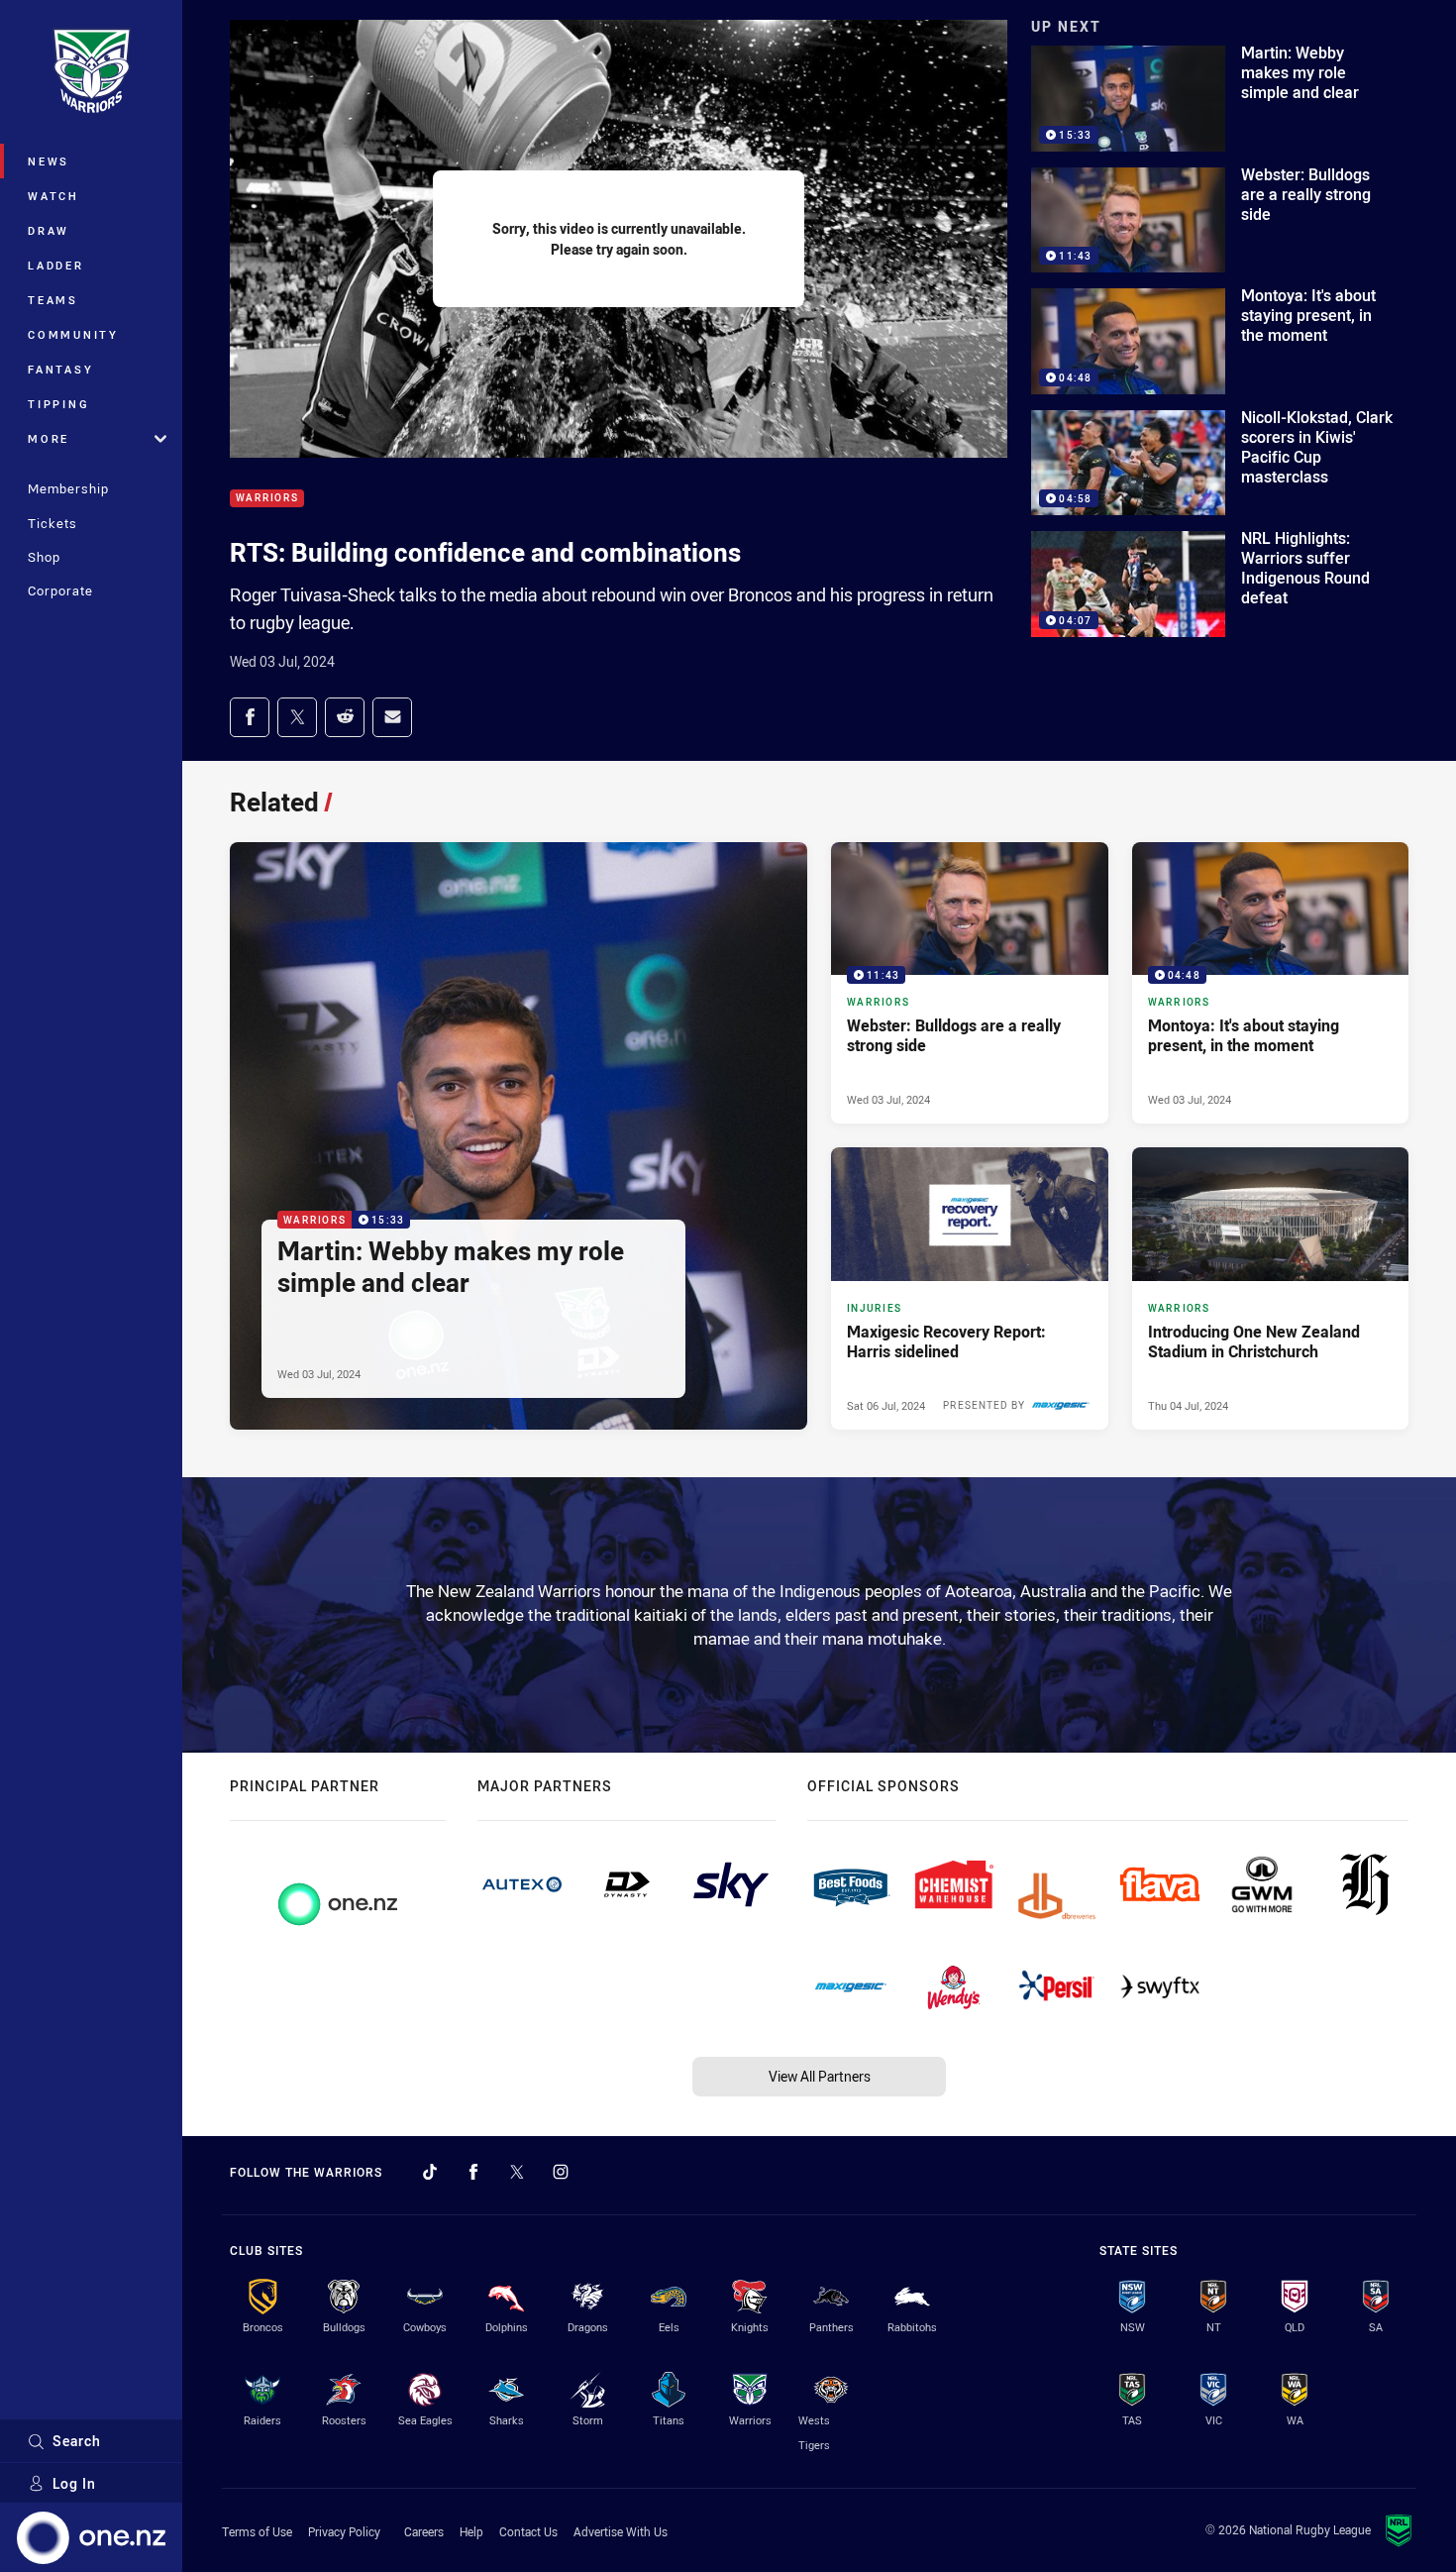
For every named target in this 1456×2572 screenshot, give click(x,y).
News (49, 161)
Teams (53, 300)
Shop (44, 557)
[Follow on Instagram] (561, 2172)
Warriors (267, 499)
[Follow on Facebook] (473, 2172)
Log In (74, 2483)
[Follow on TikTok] (430, 2172)
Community (73, 334)
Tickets (52, 523)
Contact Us (528, 2531)
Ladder (56, 265)
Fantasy (60, 369)
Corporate (60, 590)
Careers (424, 2531)
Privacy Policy (344, 2531)
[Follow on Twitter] (517, 2172)
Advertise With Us (621, 2531)
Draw (49, 230)
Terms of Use (257, 2531)
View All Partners (820, 2076)
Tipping (58, 404)
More (49, 438)
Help (471, 2531)
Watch (53, 196)
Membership (68, 488)
